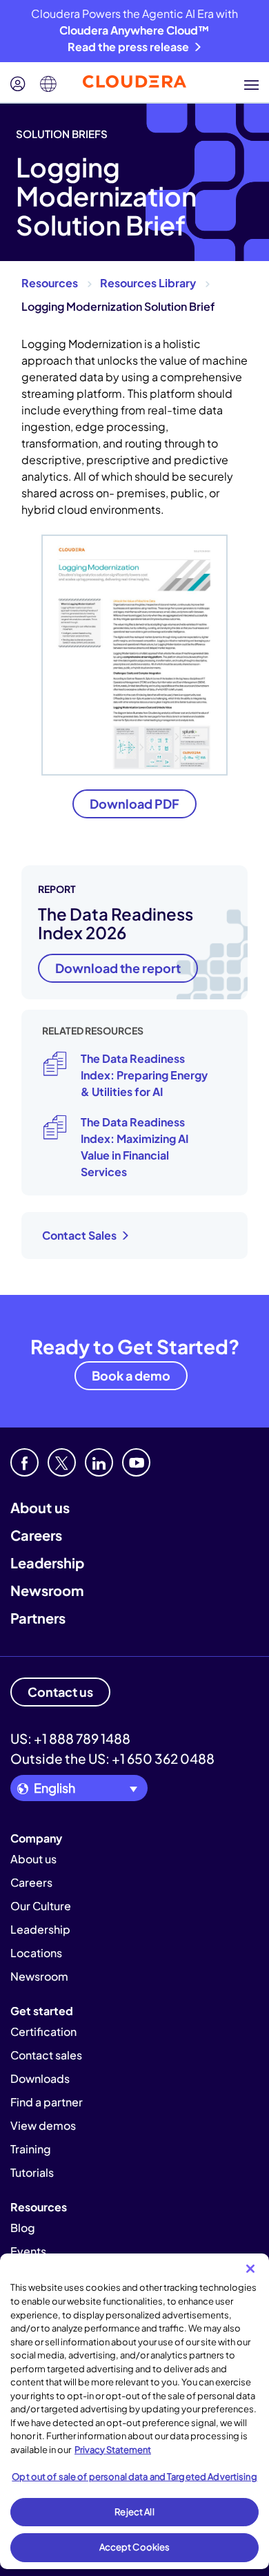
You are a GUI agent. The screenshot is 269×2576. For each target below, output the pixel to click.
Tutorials (32, 2172)
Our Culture (41, 1906)
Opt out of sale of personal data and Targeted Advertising (134, 2477)
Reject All (134, 2512)
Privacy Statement (113, 2450)
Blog (23, 2228)
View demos (43, 2125)
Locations (36, 1953)
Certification (43, 2031)
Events (28, 2251)
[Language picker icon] (48, 84)
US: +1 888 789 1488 (70, 1738)
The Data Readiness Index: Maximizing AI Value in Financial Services (134, 1147)
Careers (36, 1535)
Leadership (47, 1563)
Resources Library (148, 283)
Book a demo (131, 1375)
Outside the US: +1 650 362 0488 (112, 1758)
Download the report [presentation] (118, 968)
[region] (134, 2411)
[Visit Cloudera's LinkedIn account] (99, 1462)
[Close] (250, 2269)
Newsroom (47, 1590)
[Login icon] (18, 84)
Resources (50, 283)
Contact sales (46, 2055)
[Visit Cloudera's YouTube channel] (136, 1462)
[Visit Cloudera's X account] (62, 1462)
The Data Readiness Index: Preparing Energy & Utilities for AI (144, 1075)
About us (40, 1507)
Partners (38, 1618)
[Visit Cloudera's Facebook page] (24, 1462)
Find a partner (47, 2102)
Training (31, 2149)
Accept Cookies (135, 2547)
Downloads (40, 2078)
